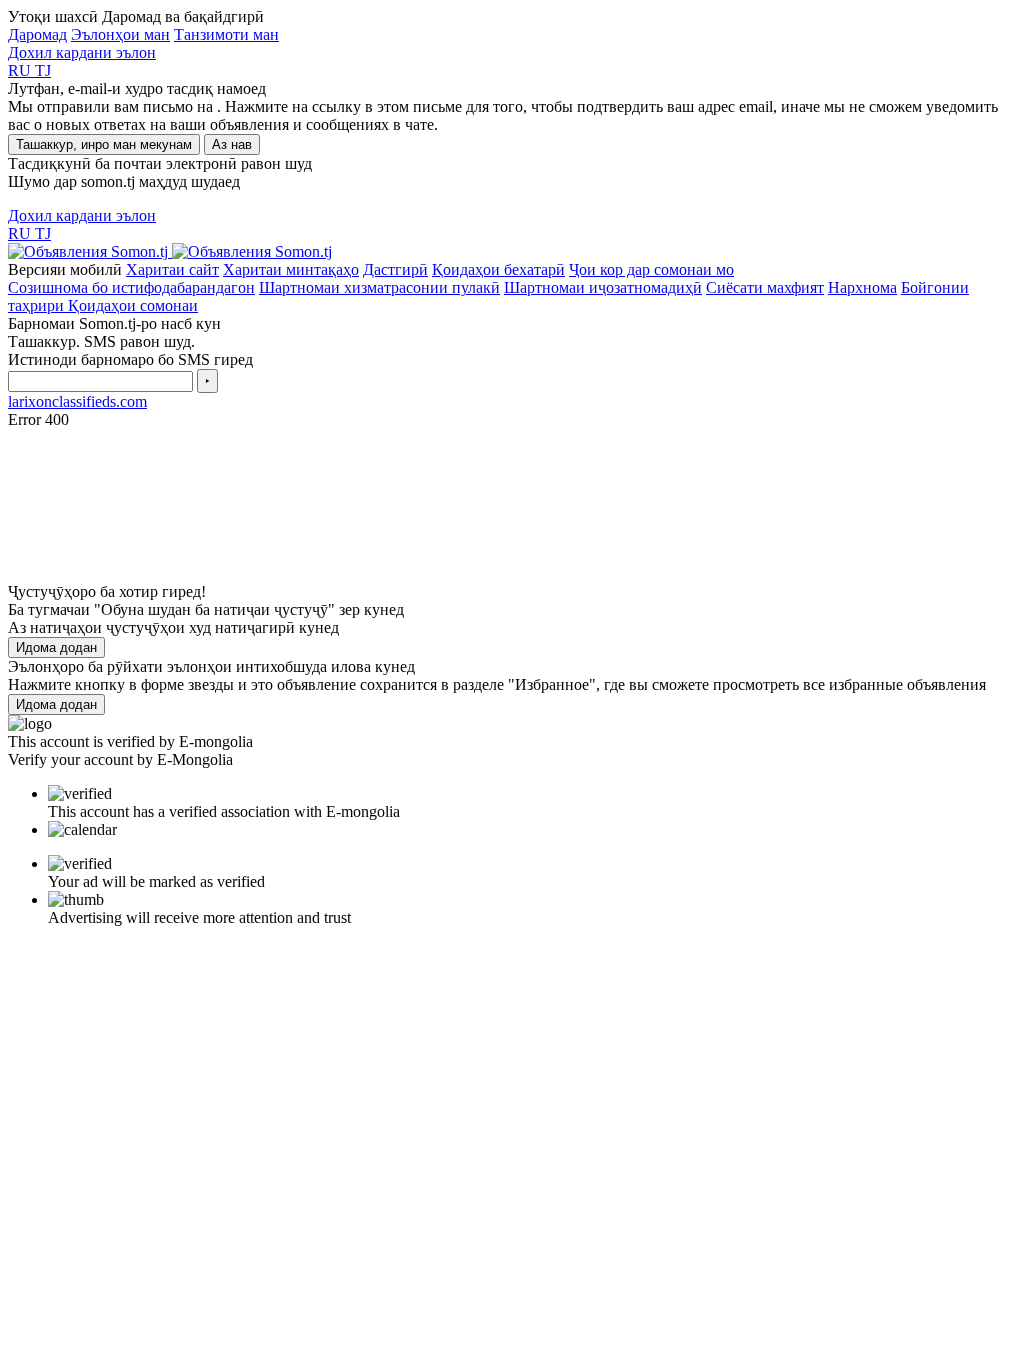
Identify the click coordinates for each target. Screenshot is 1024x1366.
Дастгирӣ (395, 269)
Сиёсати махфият (765, 287)
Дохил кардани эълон (82, 52)
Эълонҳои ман (120, 34)
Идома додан (56, 647)
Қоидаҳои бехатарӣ (498, 269)
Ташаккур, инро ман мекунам (104, 144)
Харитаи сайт (172, 269)
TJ (43, 70)
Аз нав (232, 144)
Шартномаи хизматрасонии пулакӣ (379, 287)
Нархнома (862, 287)
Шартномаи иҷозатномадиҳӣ (603, 287)
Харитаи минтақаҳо (291, 269)
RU (21, 70)
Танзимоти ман (226, 34)
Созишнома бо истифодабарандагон (131, 287)
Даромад (37, 34)
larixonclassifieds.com (77, 401)
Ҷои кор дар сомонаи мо (651, 269)
